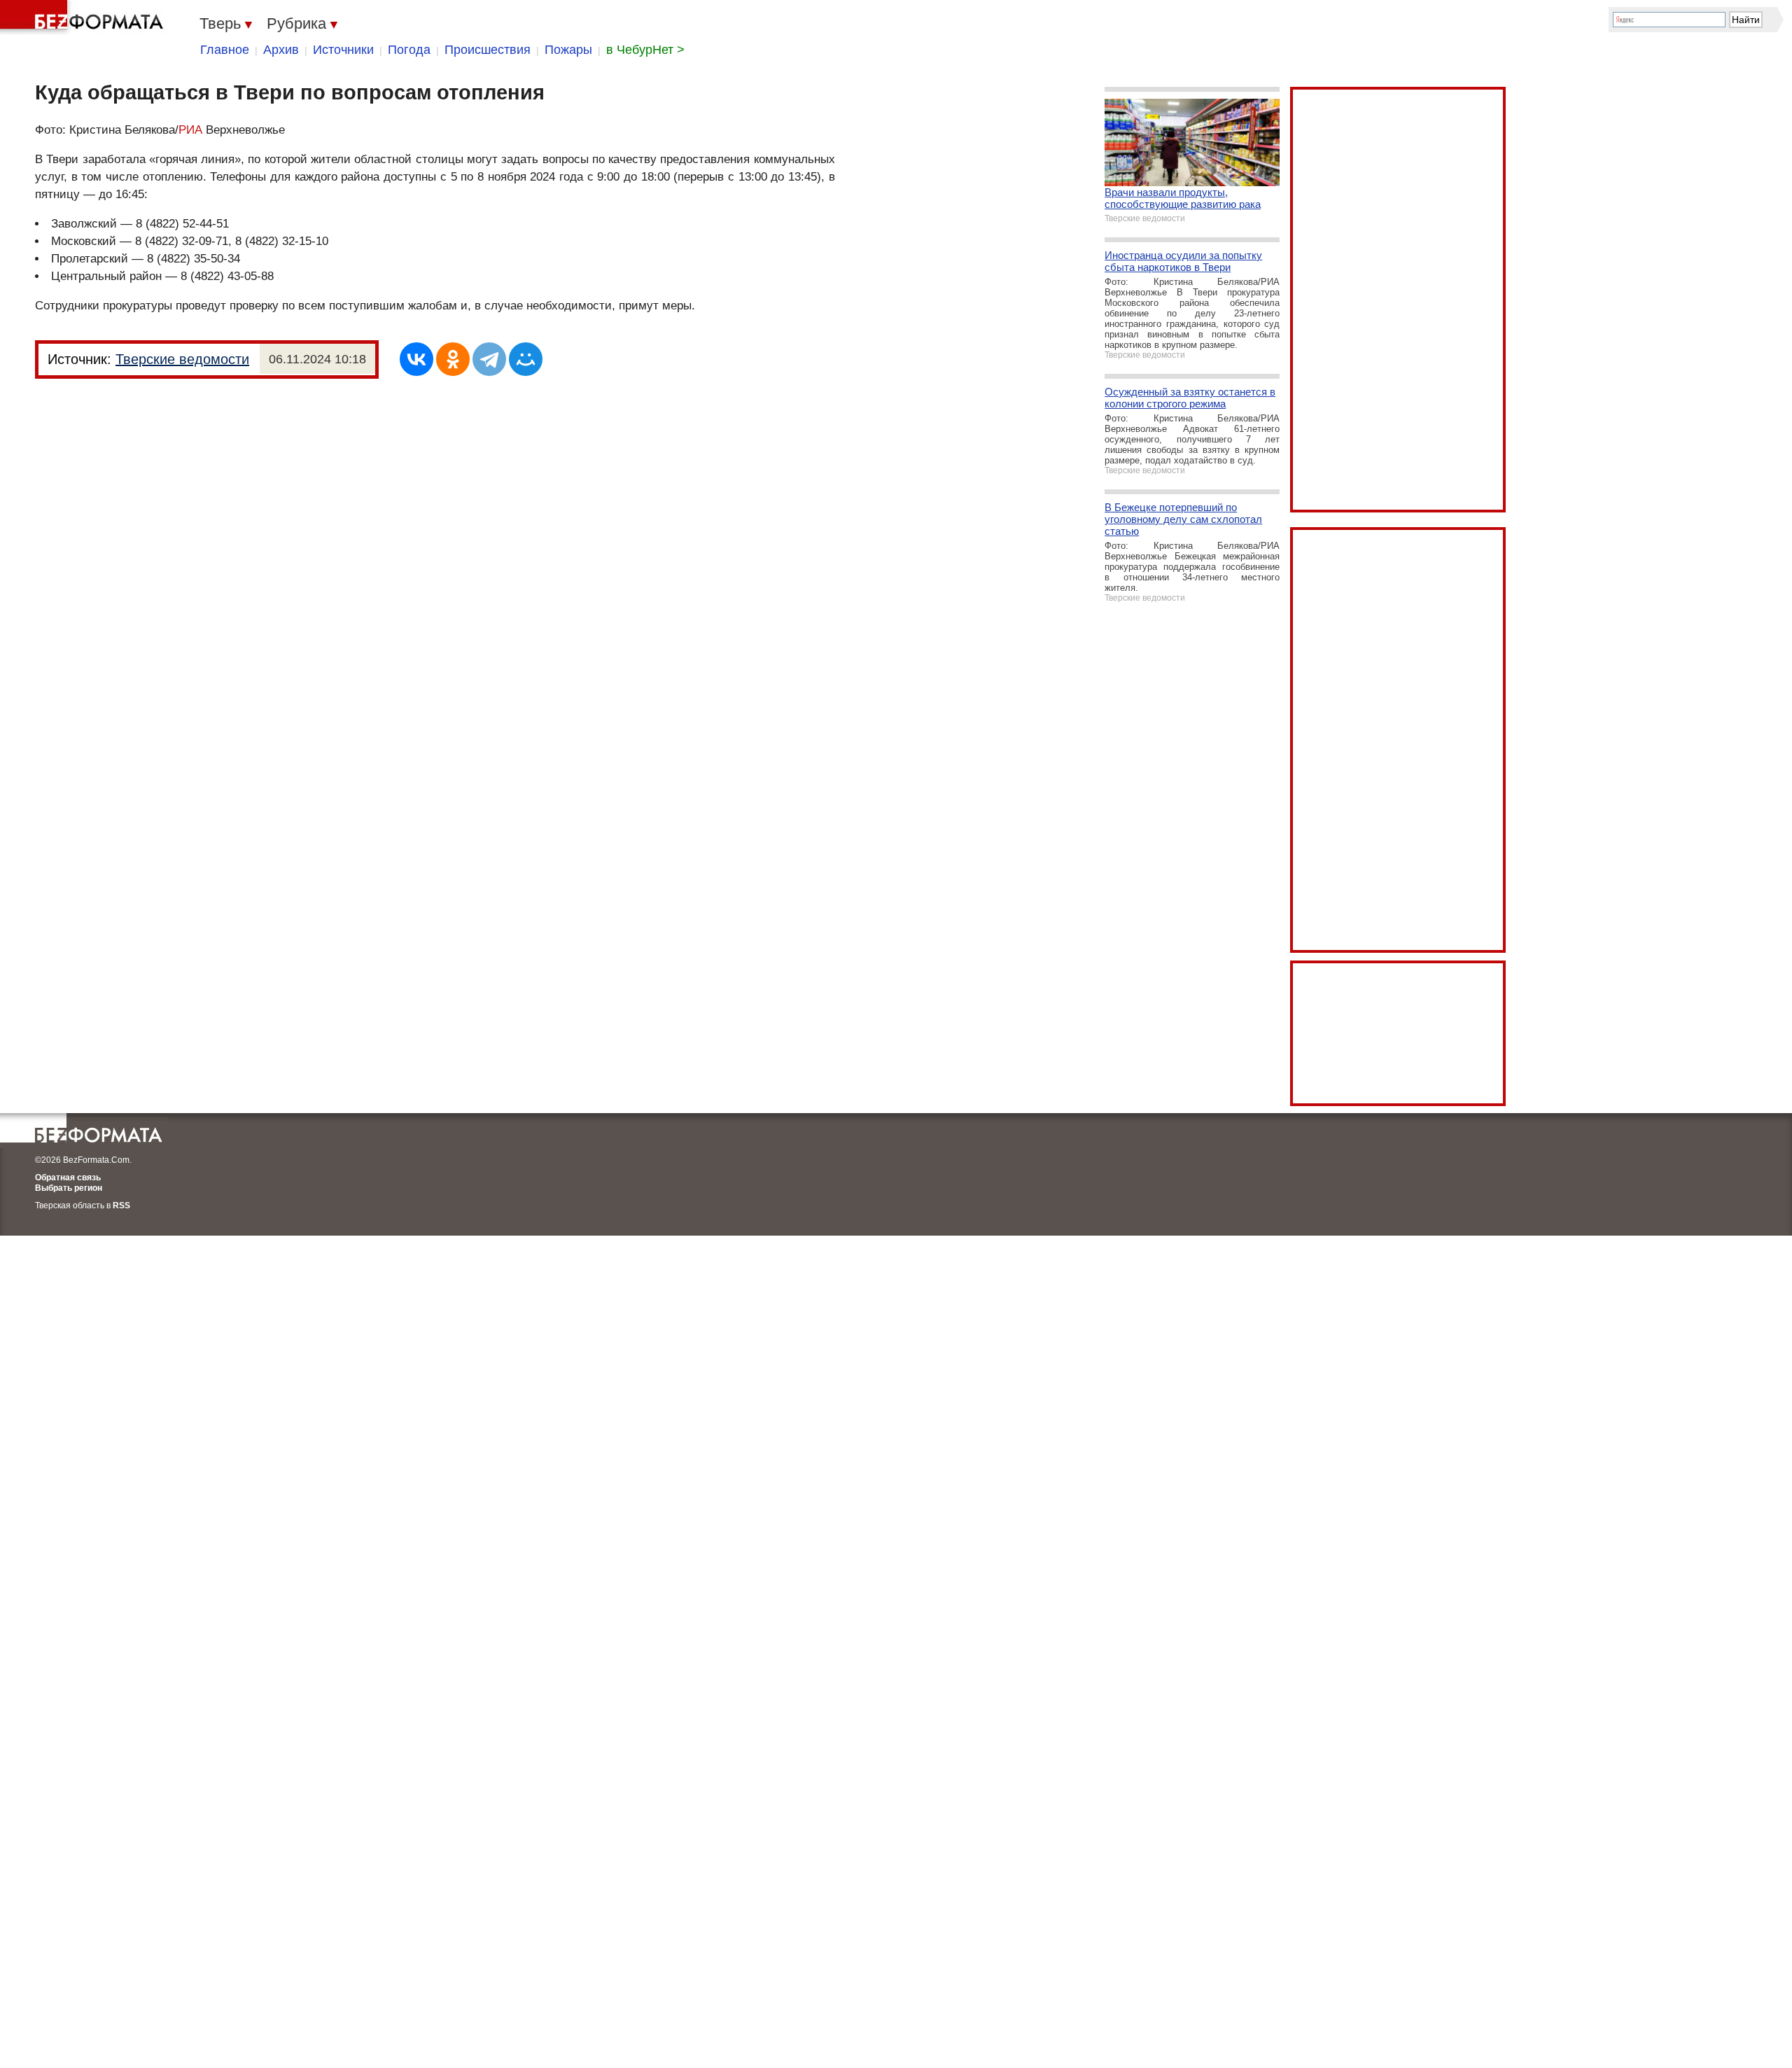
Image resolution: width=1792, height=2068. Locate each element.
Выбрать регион (69, 1188)
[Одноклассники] (453, 359)
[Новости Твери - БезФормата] (84, 18)
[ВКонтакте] (416, 359)
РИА (190, 130)
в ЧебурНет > (645, 50)
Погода (409, 50)
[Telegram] (489, 359)
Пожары (568, 50)
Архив (281, 50)
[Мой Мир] (526, 359)
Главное (225, 50)
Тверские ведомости (182, 359)
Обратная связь (68, 1178)
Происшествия (488, 50)
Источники (343, 50)
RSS (121, 1206)
